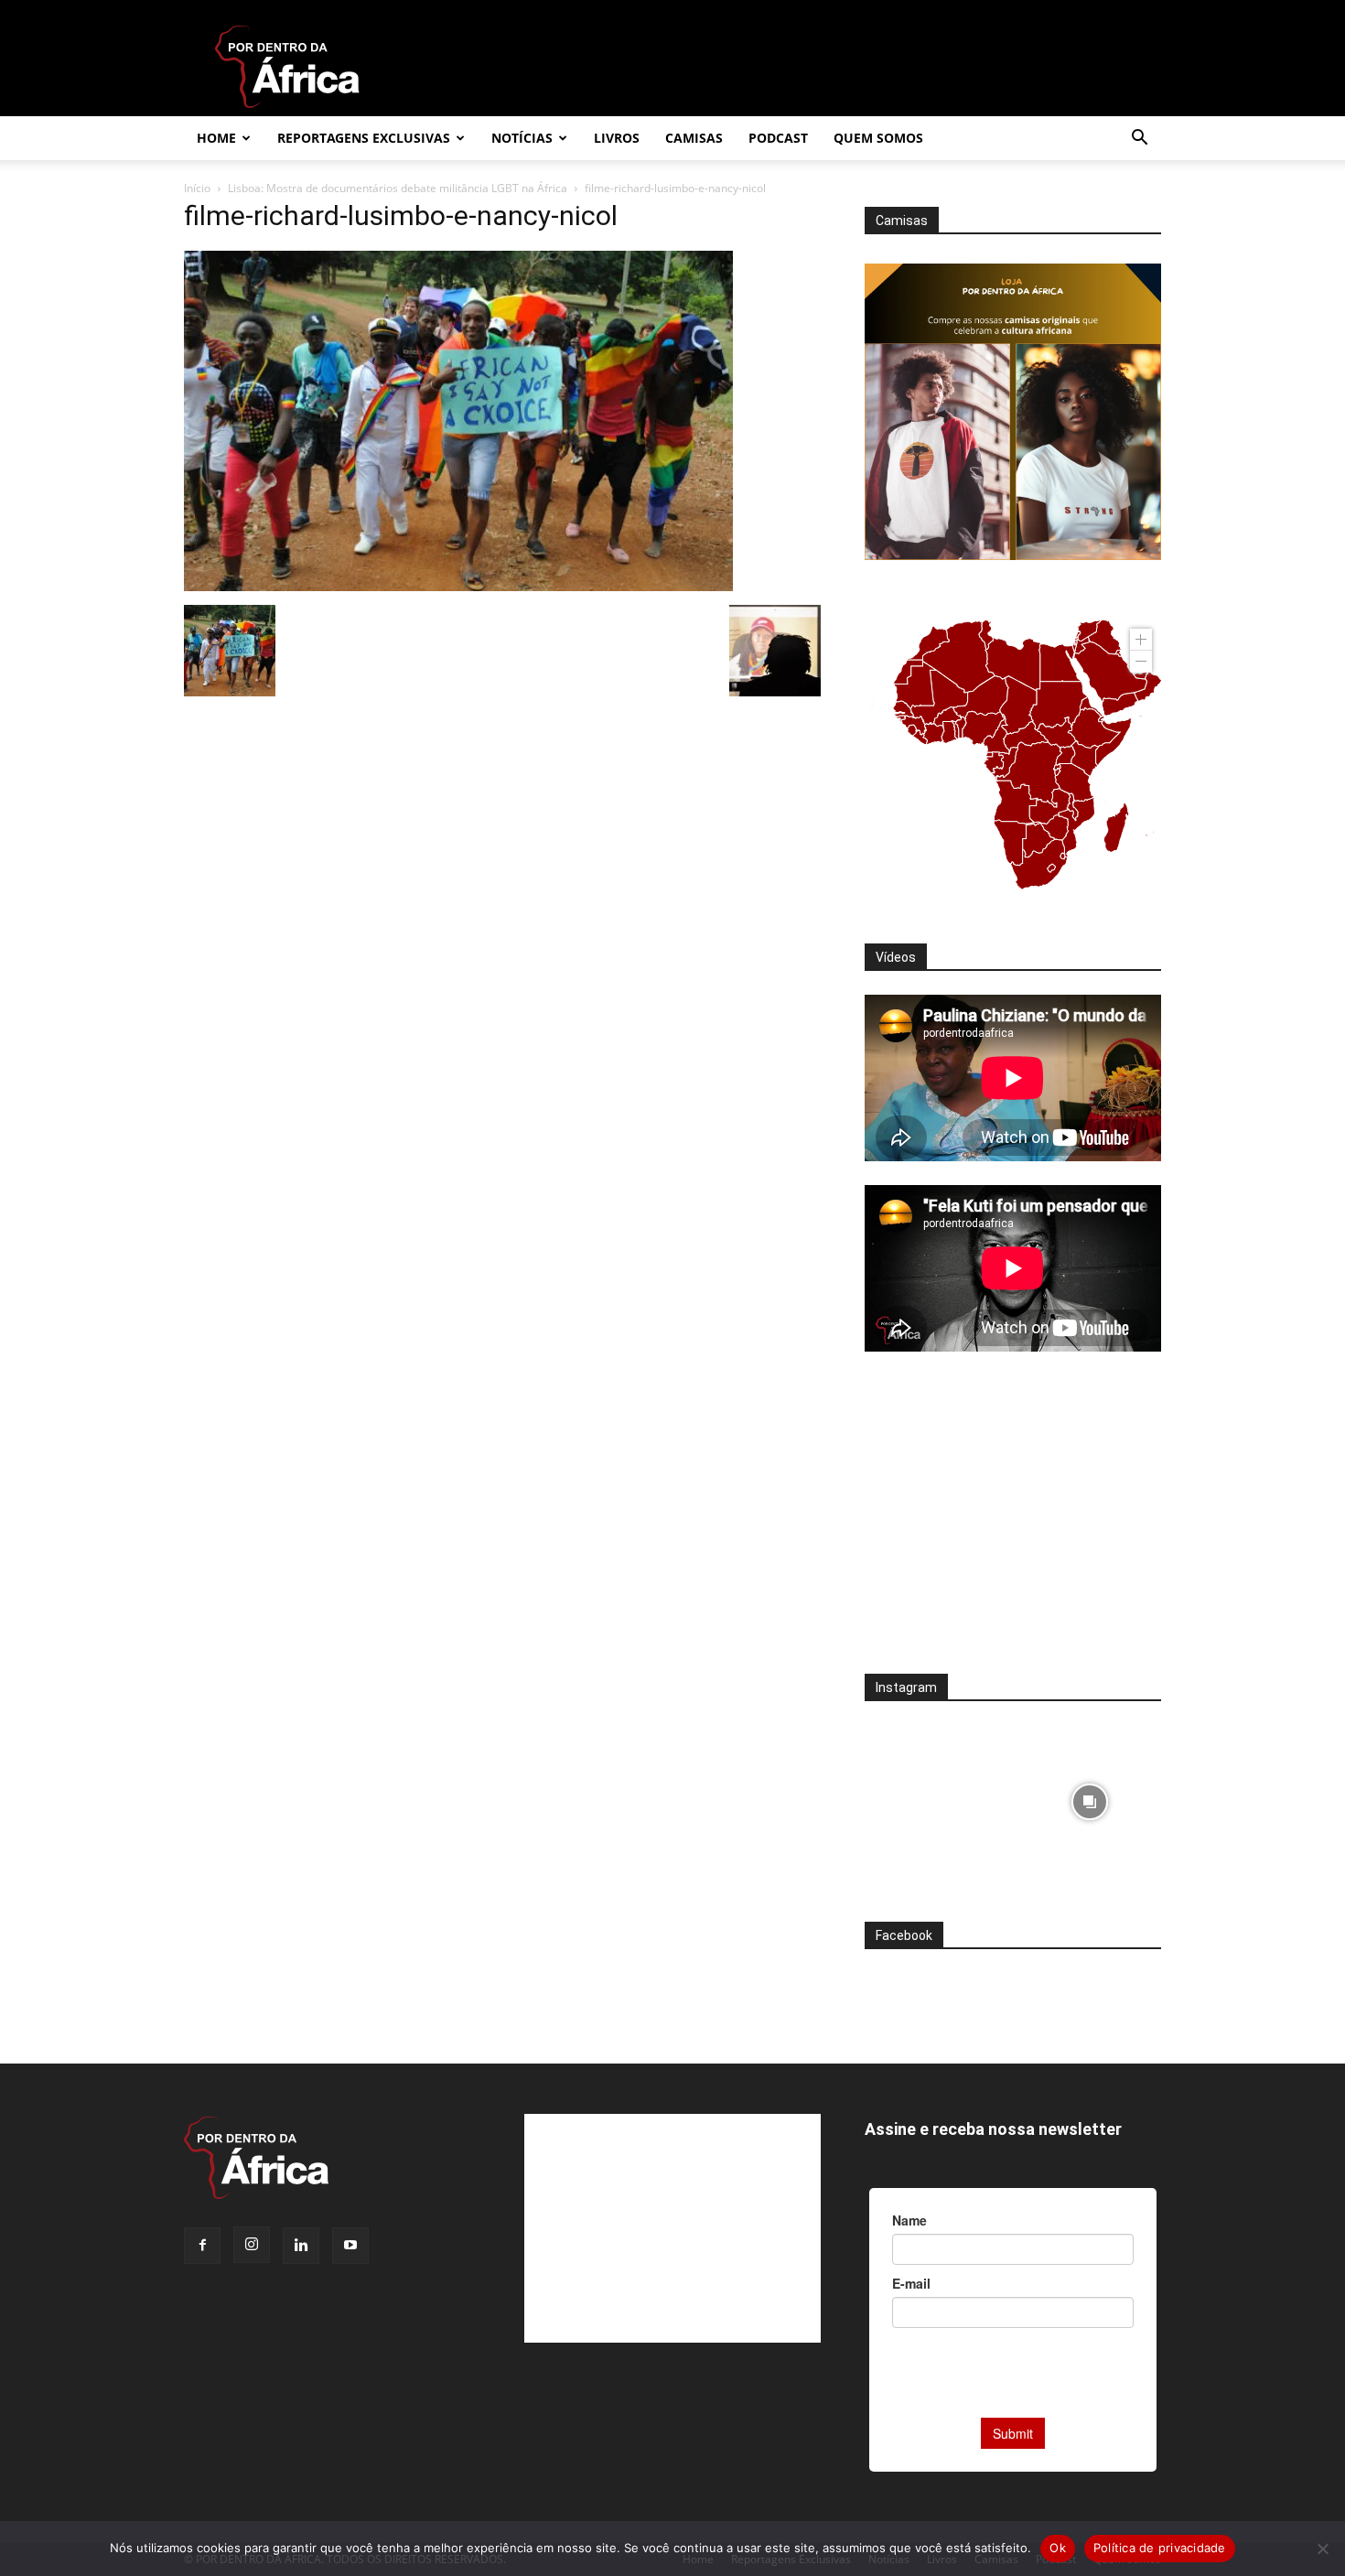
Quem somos (878, 138)
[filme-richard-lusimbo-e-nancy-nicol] (458, 586)
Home (216, 138)
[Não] (1322, 2549)
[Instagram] (252, 2245)
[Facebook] (202, 2246)
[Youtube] (350, 2246)
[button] (1139, 140)
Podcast (778, 138)
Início (197, 188)
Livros (617, 138)
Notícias (522, 138)
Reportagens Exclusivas (364, 138)
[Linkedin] (301, 2246)
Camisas (694, 138)
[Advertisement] (1013, 1525)
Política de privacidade (1160, 2548)
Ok (1058, 2548)
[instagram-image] (936, 1797)
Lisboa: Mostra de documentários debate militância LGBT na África (398, 188)
